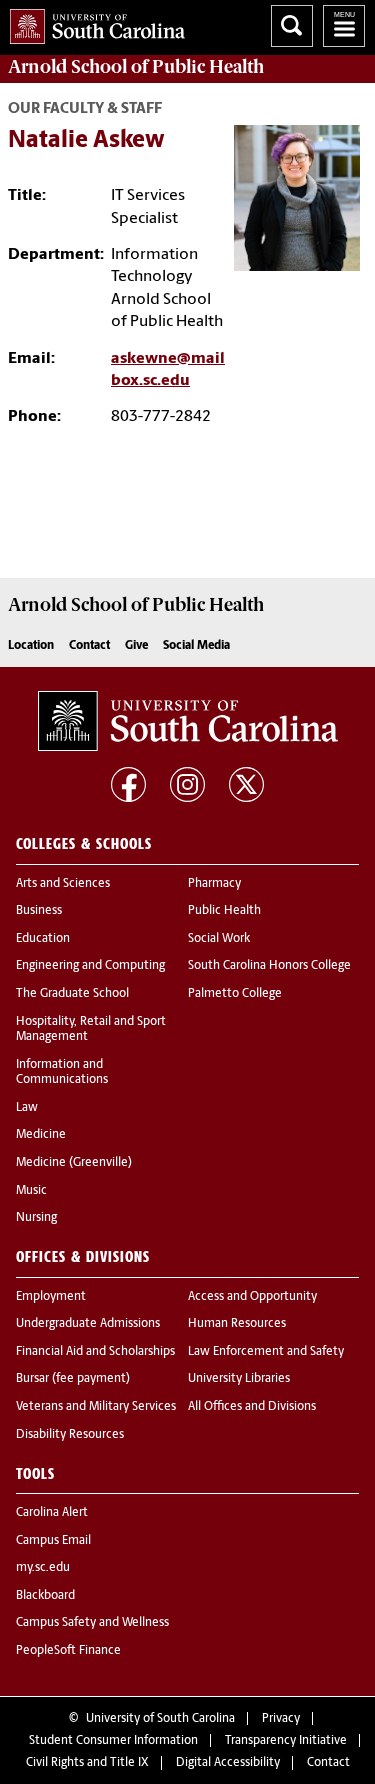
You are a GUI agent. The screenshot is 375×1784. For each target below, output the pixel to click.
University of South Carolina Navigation (344, 26)
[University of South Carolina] (188, 721)
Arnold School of (136, 67)
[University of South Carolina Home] (92, 22)
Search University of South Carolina (292, 26)
